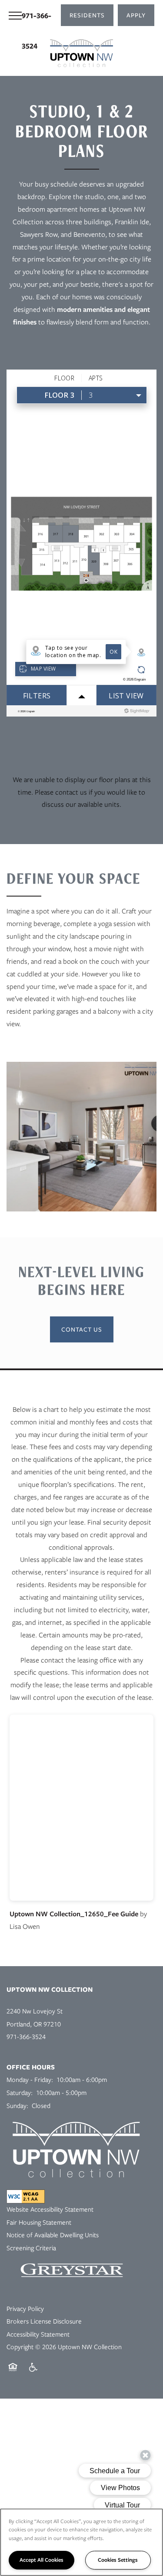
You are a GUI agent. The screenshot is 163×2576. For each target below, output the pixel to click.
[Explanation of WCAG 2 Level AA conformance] (26, 2196)
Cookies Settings (118, 2560)
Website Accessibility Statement (50, 2209)
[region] (81, 2542)
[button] (87, 15)
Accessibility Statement (38, 2334)
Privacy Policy (25, 2309)
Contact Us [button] (82, 1329)
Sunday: (17, 2106)
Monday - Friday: (30, 2080)
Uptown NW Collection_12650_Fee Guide (74, 1914)
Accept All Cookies (42, 2560)
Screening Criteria (31, 2248)
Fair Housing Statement (39, 2222)
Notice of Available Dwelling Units (53, 2235)
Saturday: (20, 2093)
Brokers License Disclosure (44, 2321)
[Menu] (15, 15)
